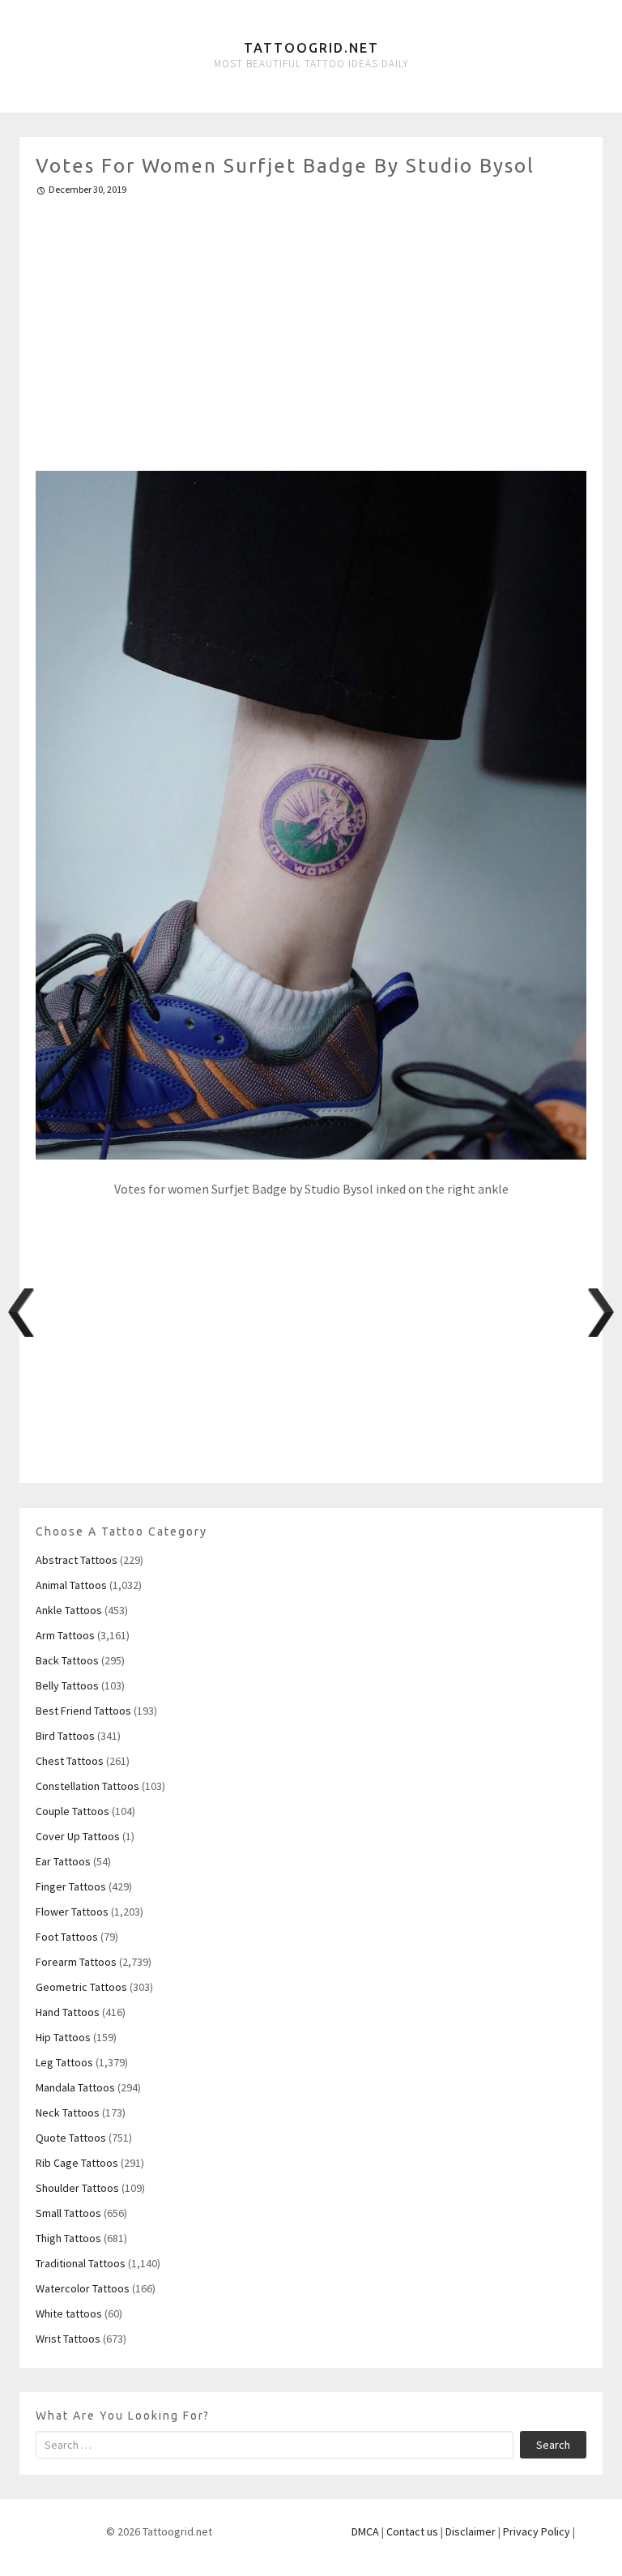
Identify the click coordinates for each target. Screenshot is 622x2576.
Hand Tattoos (68, 2012)
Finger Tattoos (71, 1886)
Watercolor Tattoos (83, 2288)
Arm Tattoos (65, 1635)
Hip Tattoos (63, 2037)
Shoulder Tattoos (77, 2188)
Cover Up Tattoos (78, 1836)
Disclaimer (471, 2531)
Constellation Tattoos (87, 1786)
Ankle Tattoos (69, 1610)
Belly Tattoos (67, 1685)
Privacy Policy (537, 2531)
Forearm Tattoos (76, 1962)
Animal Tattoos (71, 1585)
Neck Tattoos (68, 2112)
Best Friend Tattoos (83, 1711)
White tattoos (69, 2313)
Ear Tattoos (63, 1861)
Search (553, 2445)
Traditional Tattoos (81, 2263)
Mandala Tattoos (75, 2087)
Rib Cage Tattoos (77, 2163)
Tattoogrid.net (311, 48)
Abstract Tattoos (77, 1560)
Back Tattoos (67, 1660)
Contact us (412, 2531)
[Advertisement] (311, 327)
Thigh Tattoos (68, 2238)
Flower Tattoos (72, 1912)
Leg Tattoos (64, 2062)
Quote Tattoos (71, 2138)
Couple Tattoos (72, 1811)
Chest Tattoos (70, 1761)
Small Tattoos (68, 2213)
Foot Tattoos (67, 1937)
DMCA (365, 2531)
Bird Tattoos (65, 1736)
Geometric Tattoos (81, 1987)
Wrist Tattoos (68, 2339)
